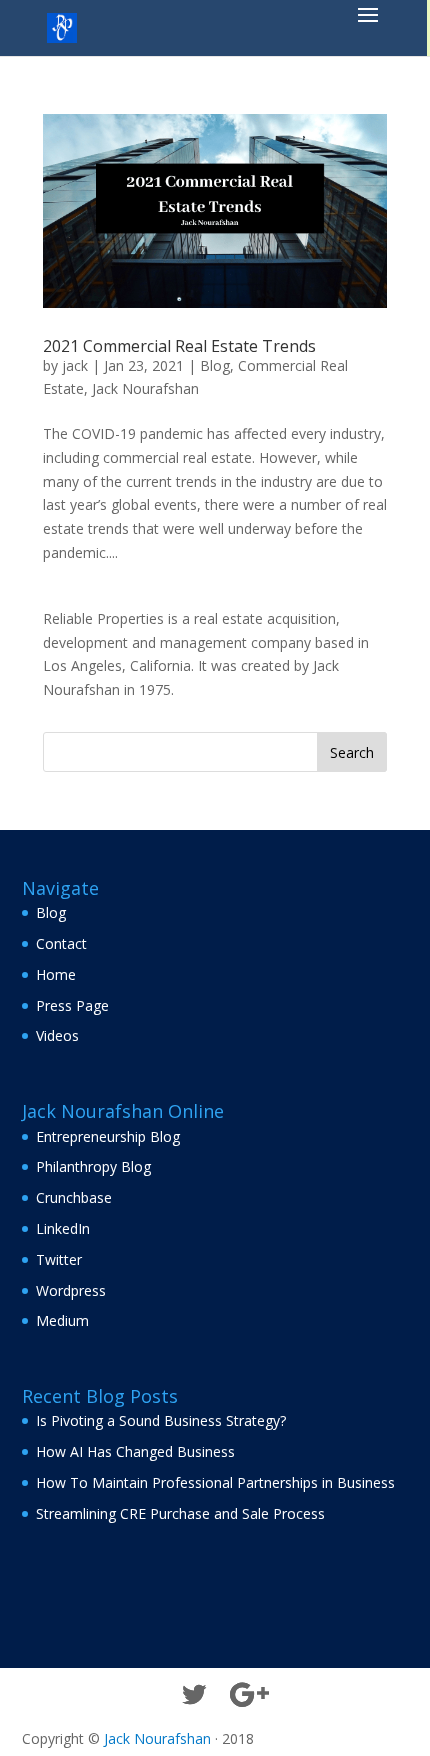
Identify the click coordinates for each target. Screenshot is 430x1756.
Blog (215, 365)
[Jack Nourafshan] (62, 26)
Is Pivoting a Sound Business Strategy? (161, 1420)
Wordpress (71, 1290)
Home (56, 974)
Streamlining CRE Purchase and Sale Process (180, 1513)
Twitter (59, 1259)
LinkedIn (63, 1228)
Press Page (72, 1005)
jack (75, 365)
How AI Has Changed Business (135, 1451)
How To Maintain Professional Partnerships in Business (215, 1482)
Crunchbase (74, 1197)
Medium (62, 1320)
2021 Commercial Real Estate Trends (179, 346)
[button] (368, 28)
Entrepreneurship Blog (108, 1136)
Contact (61, 943)
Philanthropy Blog (93, 1166)
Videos (57, 1035)
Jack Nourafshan (145, 388)
